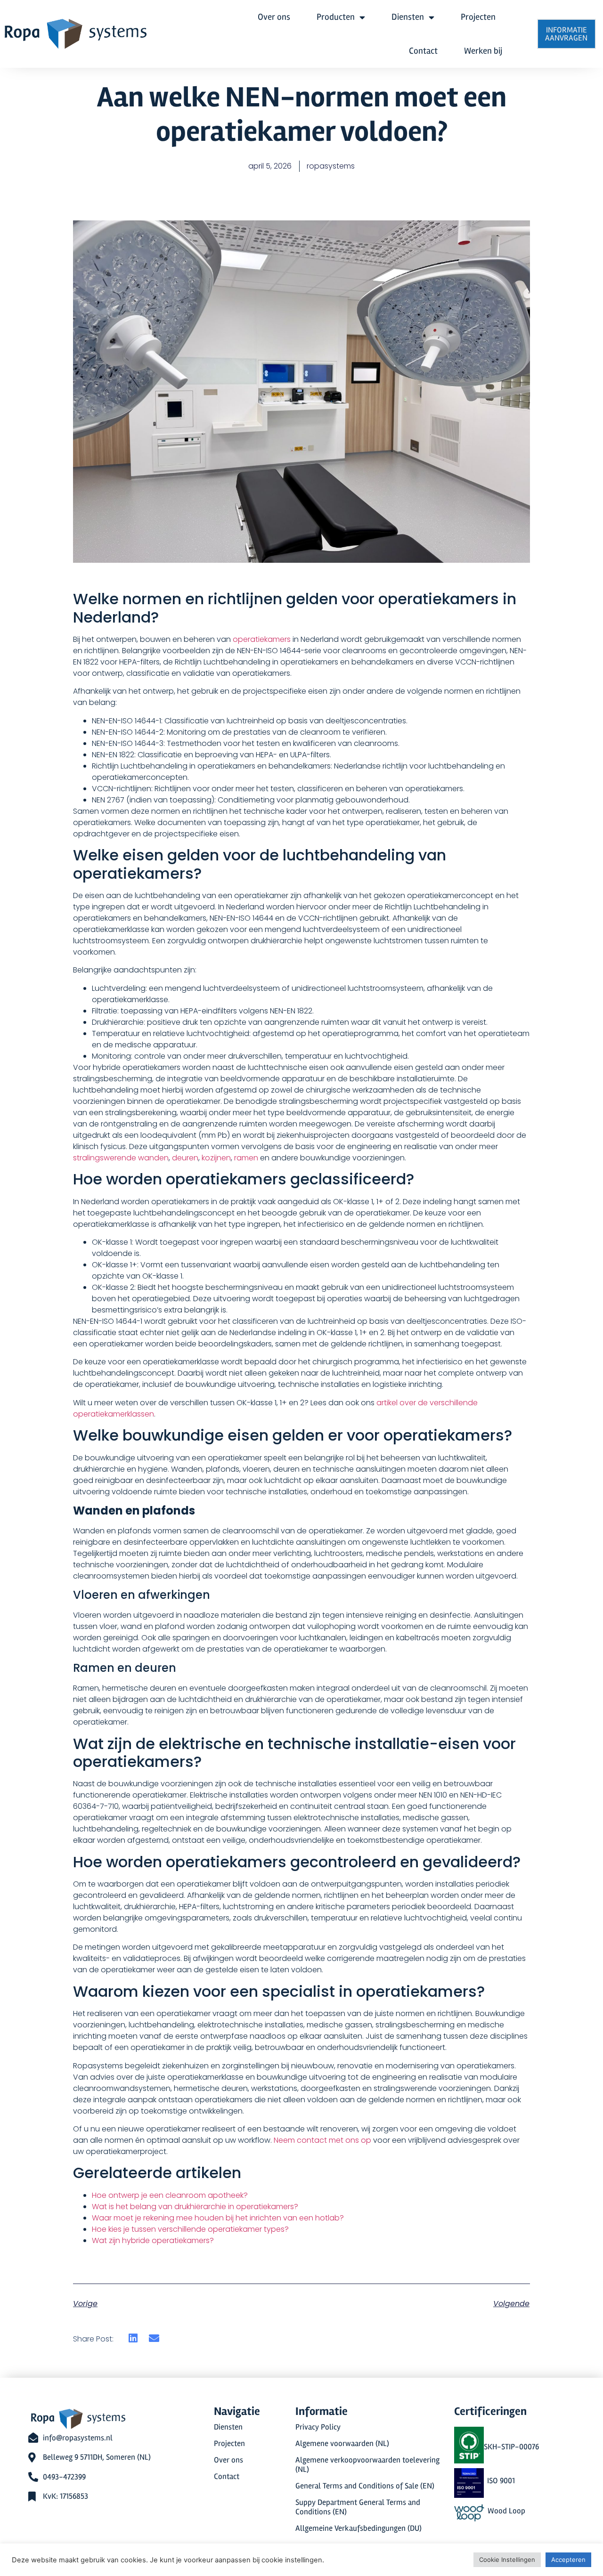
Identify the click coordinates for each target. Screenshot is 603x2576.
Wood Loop (506, 2511)
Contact (423, 51)
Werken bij (483, 51)
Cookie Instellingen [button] (507, 2560)
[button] (133, 2338)
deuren (185, 1158)
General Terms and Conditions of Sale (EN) (365, 2486)
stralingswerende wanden (121, 1158)
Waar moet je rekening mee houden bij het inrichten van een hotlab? (218, 2218)
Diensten (408, 17)
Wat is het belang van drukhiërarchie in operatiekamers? (195, 2207)
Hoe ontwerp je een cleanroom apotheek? (170, 2195)
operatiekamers (262, 639)
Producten (336, 17)
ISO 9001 (501, 2481)
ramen (246, 1158)
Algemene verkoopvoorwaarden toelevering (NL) (367, 2465)
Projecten (478, 17)
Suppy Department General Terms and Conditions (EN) (358, 2507)
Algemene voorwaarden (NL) (342, 2444)
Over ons (274, 17)
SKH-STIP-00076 (511, 2447)
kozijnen (216, 1158)
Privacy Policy (318, 2427)
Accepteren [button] (568, 2560)
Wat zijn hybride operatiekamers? (153, 2240)
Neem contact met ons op (322, 2140)
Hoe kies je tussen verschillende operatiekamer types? (190, 2229)
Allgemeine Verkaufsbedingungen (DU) (359, 2528)
